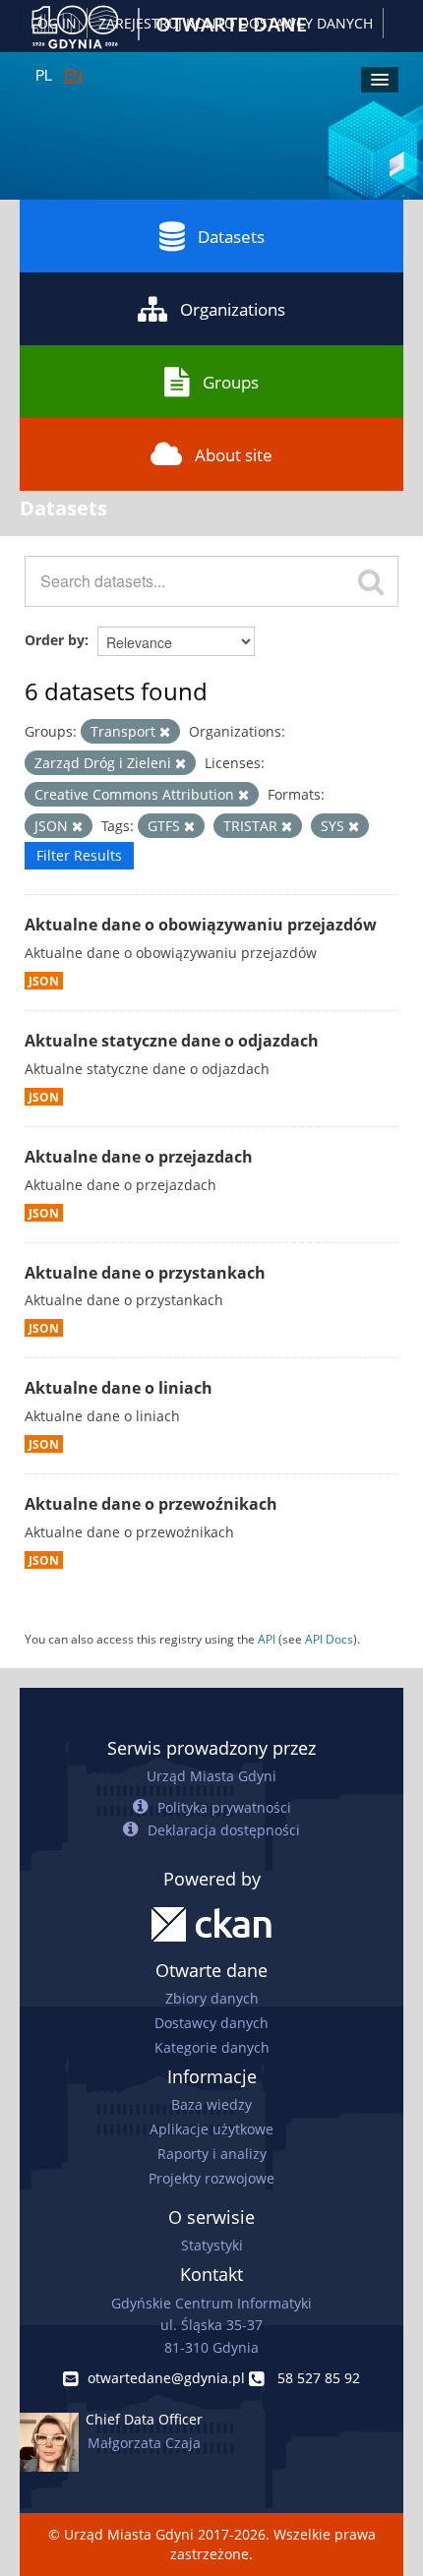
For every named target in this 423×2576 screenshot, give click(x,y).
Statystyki (212, 2245)
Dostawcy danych (211, 2023)
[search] (371, 581)
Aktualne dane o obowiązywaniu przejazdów (201, 925)
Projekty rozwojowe (211, 2178)
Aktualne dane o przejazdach (139, 1157)
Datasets (231, 237)
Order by (55, 640)
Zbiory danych (212, 1998)
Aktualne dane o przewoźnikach (151, 1504)
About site (234, 455)
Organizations (233, 309)
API (267, 1639)
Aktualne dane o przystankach (145, 1273)
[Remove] (165, 732)
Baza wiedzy (211, 2104)
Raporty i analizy (212, 2154)
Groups (231, 382)
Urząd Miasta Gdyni (211, 1776)
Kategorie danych (212, 2047)
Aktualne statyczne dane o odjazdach (172, 1041)
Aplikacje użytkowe (211, 2129)
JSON (44, 981)
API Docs (329, 1639)
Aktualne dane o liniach (119, 1388)
